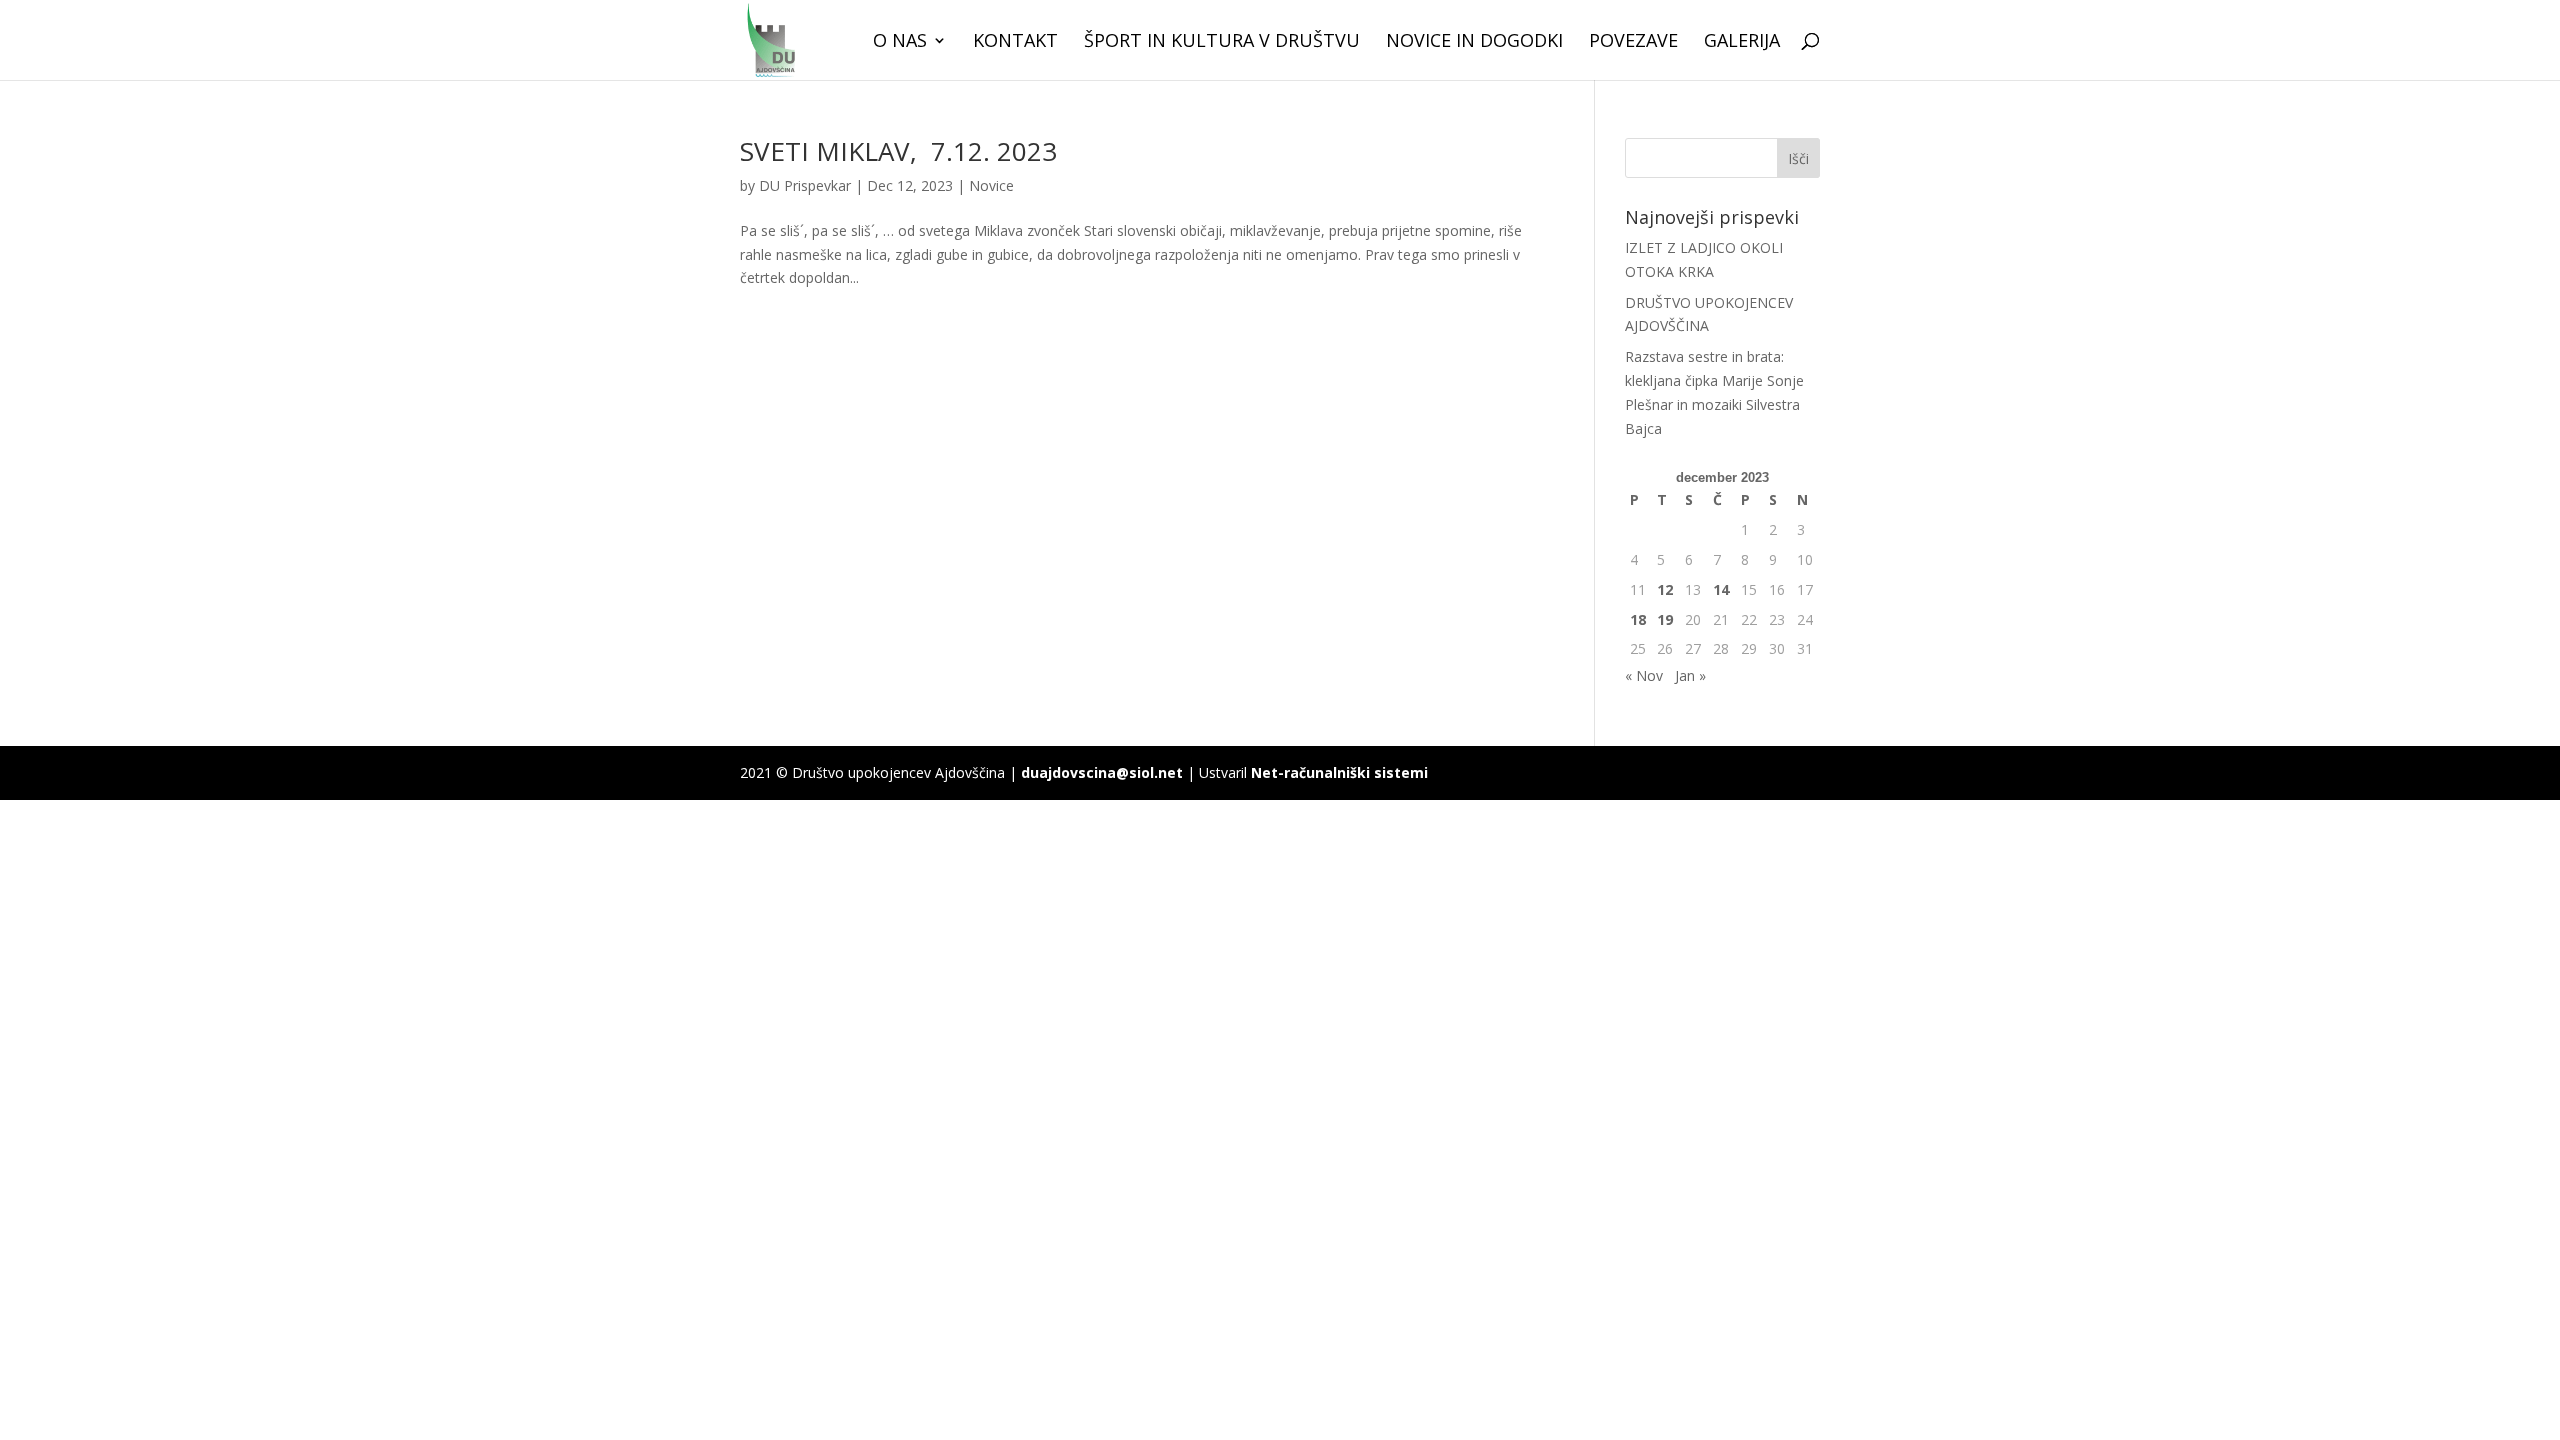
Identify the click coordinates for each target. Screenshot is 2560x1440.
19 (1665, 619)
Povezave (1633, 42)
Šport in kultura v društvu (1222, 42)
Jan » (1690, 675)
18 (1638, 619)
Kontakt (1015, 42)
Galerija (1742, 42)
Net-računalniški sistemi (1339, 772)
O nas (900, 42)
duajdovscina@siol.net (1102, 772)
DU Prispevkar (805, 185)
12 (1665, 589)
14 (1721, 589)
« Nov (1644, 675)
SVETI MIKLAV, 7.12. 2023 (898, 151)
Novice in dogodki (1474, 42)
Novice (991, 185)
